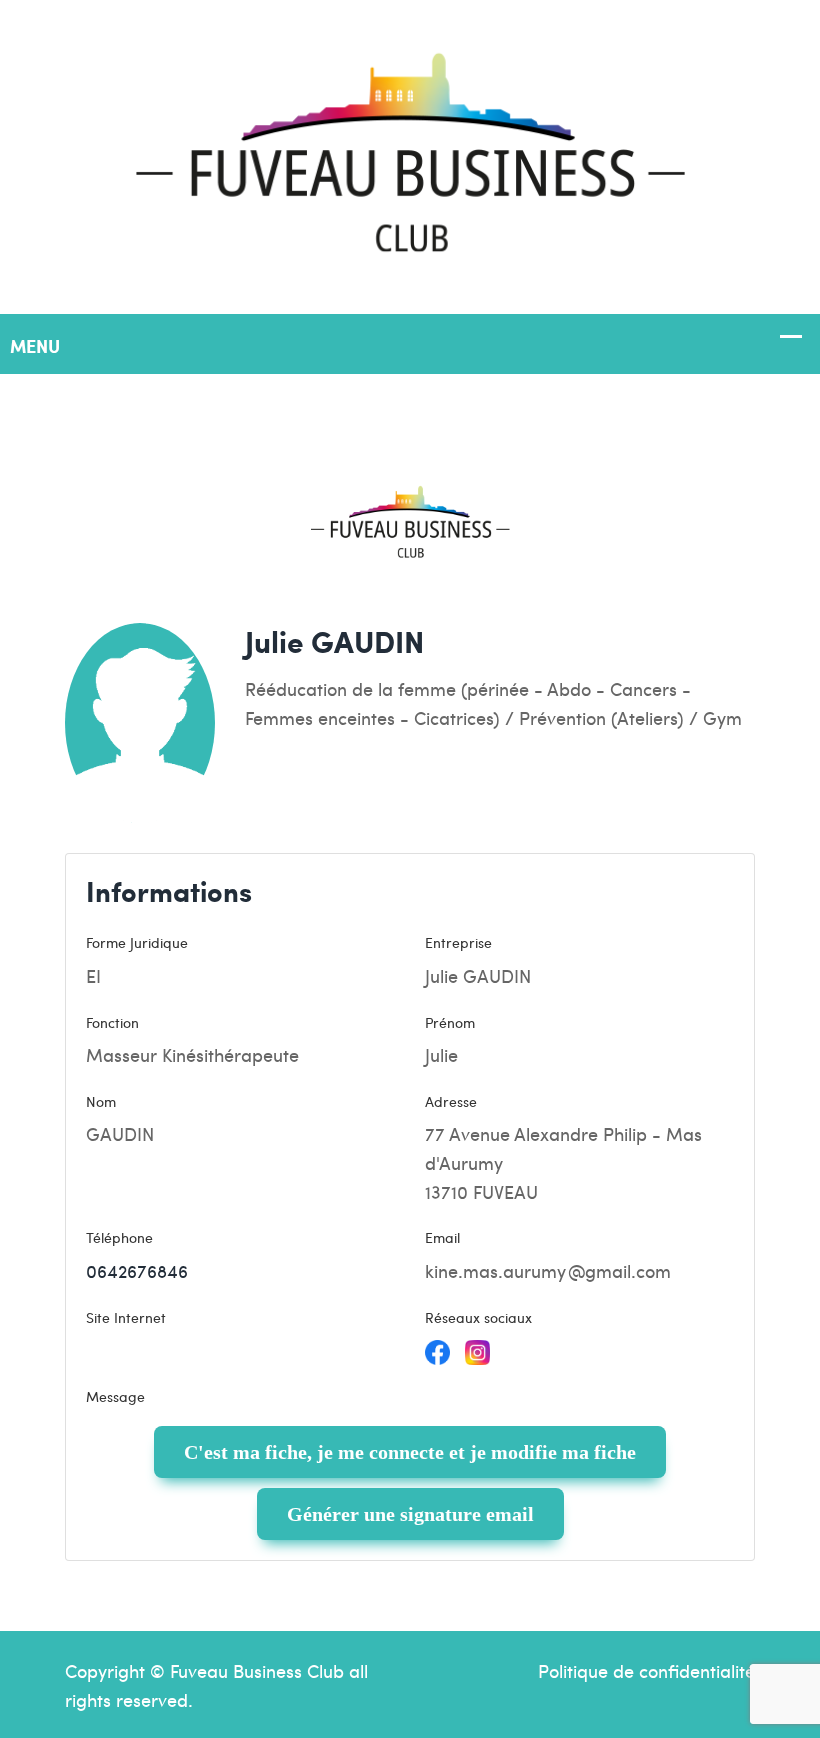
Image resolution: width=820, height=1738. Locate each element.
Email (442, 1237)
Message (115, 1396)
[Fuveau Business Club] (410, 153)
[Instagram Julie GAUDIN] (477, 1349)
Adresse (451, 1101)
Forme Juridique (137, 942)
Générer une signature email (410, 1514)
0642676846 (137, 1270)
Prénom (450, 1022)
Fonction (112, 1022)
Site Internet (126, 1317)
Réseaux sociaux (478, 1317)
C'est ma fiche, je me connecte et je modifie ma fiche (410, 1452)
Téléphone (119, 1237)
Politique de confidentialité (646, 1670)
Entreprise (458, 942)
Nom (101, 1101)
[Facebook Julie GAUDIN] (437, 1349)
